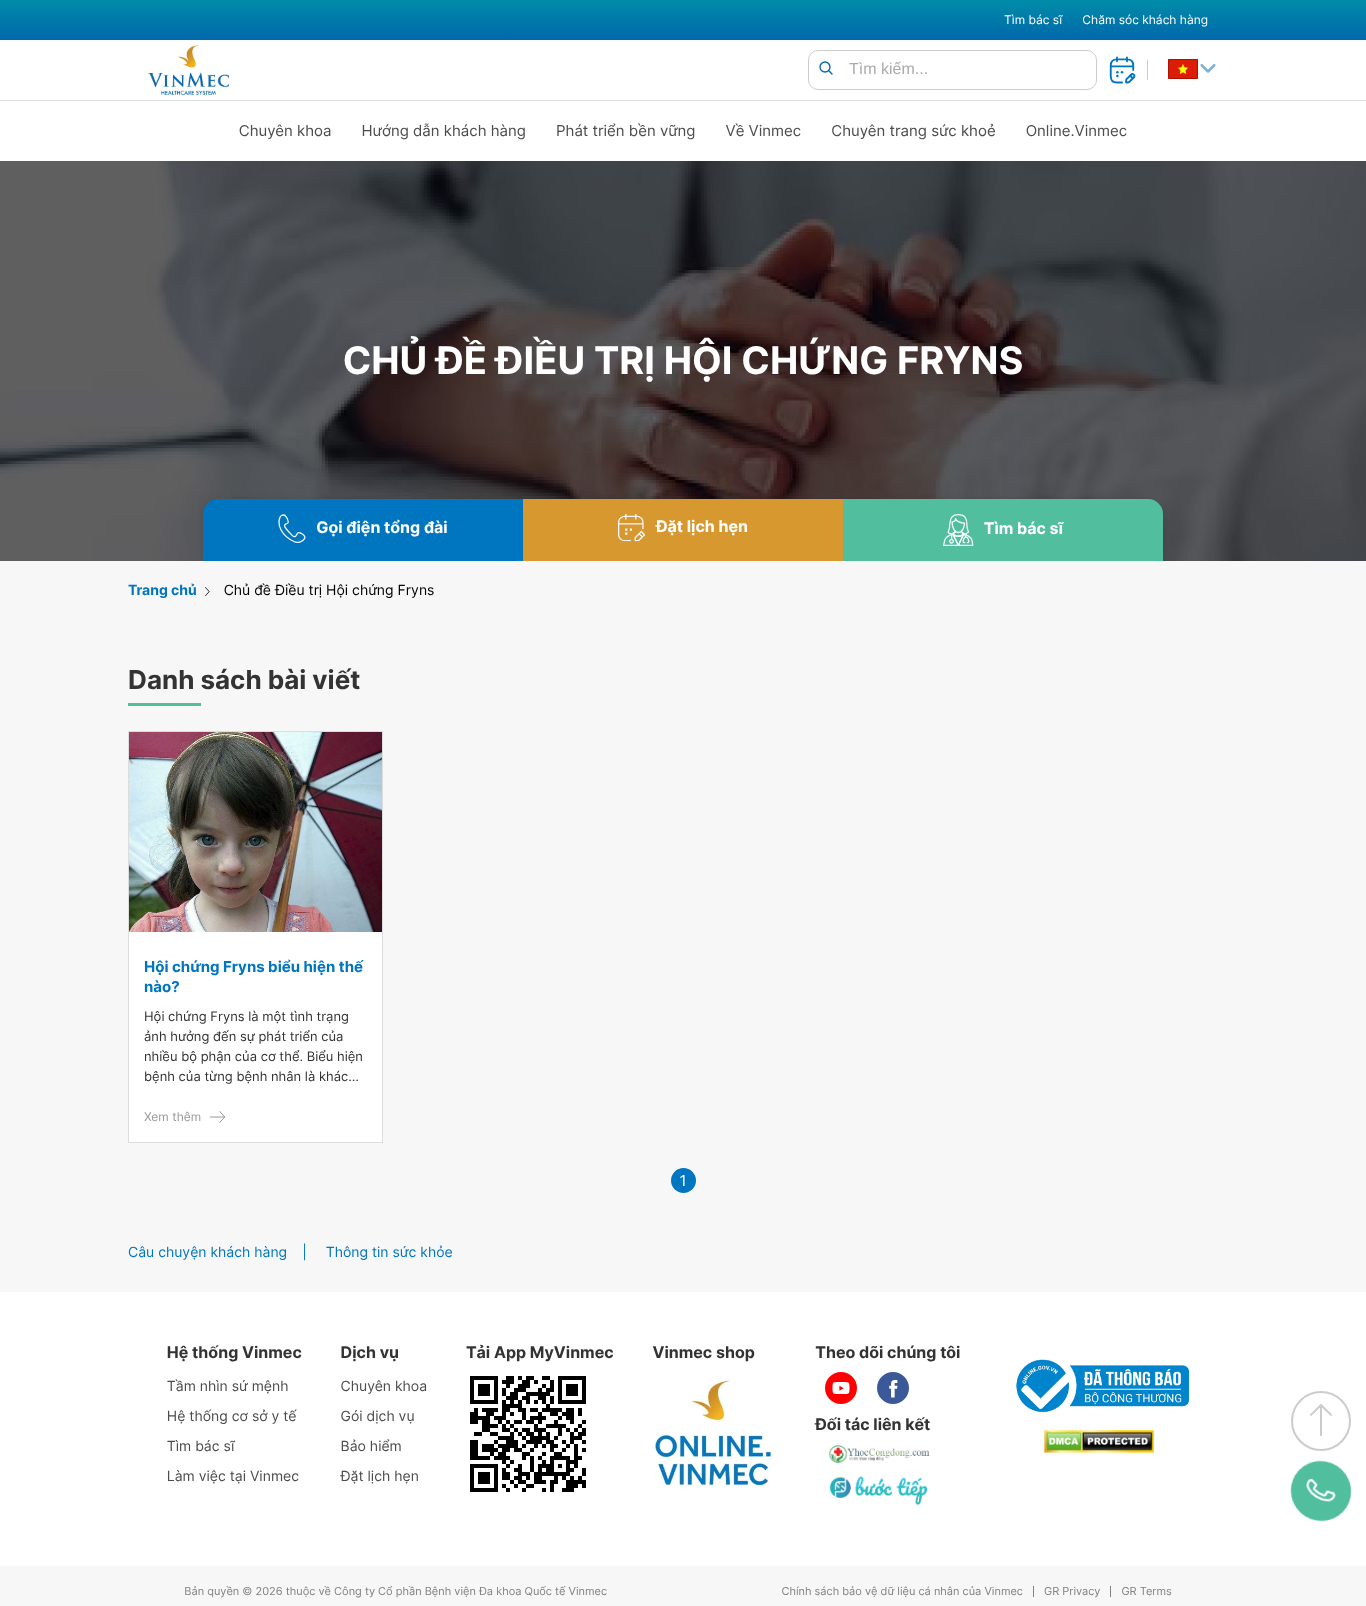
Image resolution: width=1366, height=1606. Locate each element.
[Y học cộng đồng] (880, 1454)
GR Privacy (1072, 1591)
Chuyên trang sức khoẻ (913, 130)
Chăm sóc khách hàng (1145, 19)
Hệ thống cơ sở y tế (232, 1416)
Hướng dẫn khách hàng (444, 130)
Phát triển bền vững (626, 130)
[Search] (826, 69)
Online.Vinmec (1077, 130)
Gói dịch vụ (378, 1416)
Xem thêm (172, 1116)
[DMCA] (1099, 1441)
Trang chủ (162, 590)
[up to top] (1321, 1421)
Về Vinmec (764, 130)
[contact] (1321, 1491)
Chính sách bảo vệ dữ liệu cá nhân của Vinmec (902, 1591)
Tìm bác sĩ (1033, 19)
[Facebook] (893, 1388)
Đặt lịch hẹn (380, 1476)
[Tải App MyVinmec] (528, 1434)
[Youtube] (841, 1388)
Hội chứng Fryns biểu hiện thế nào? (253, 976)
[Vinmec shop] (714, 1434)
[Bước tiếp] (880, 1490)
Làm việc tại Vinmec (233, 1476)
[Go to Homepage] (188, 70)
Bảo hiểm (371, 1446)
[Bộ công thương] (1099, 1386)
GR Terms (1146, 1591)
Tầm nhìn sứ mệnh (228, 1386)
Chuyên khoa (285, 130)
